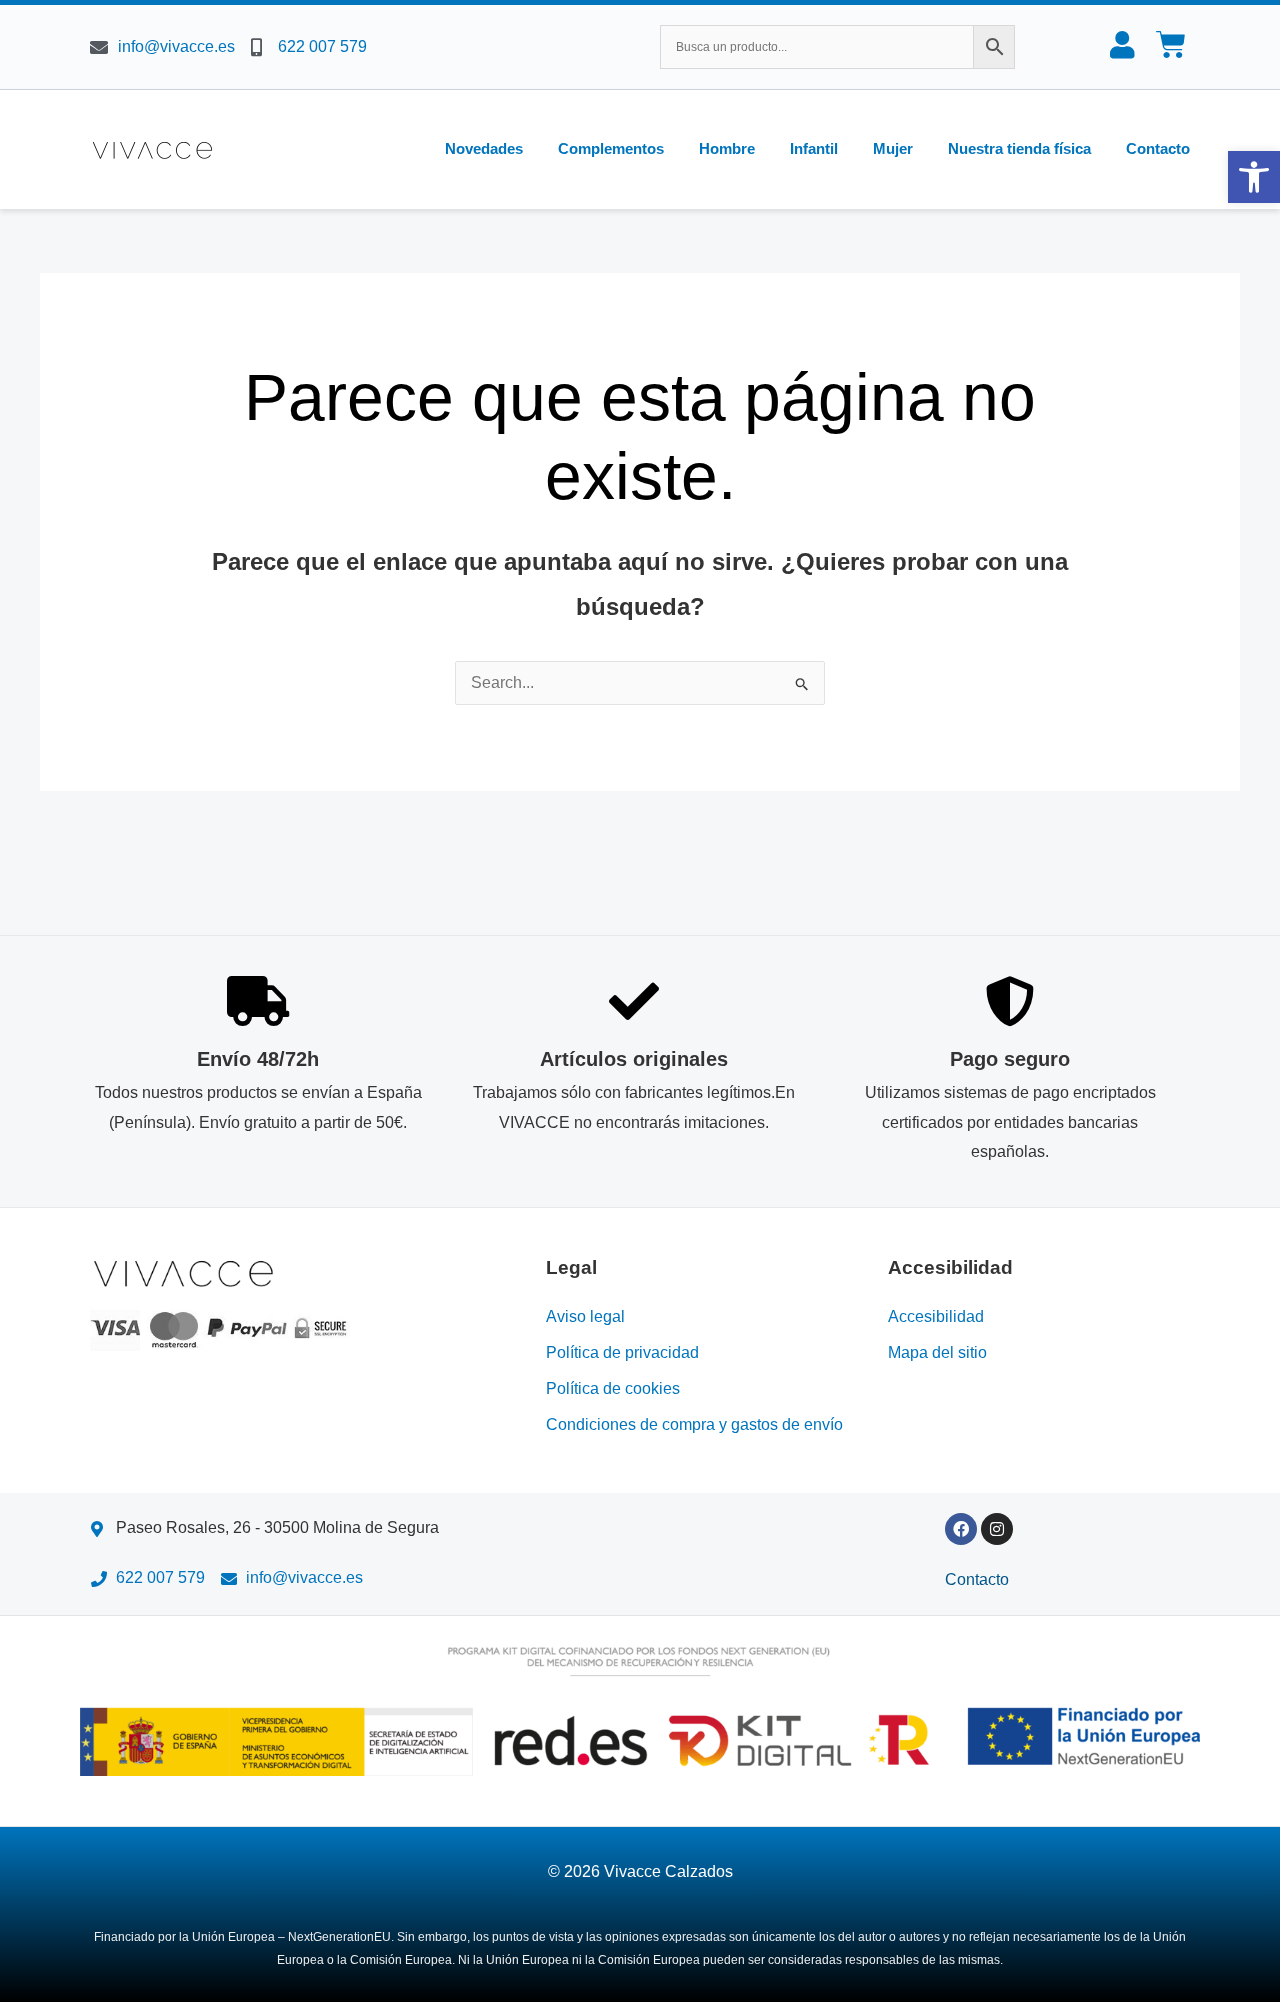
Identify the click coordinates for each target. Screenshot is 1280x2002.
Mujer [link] (893, 148)
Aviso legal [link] (585, 1316)
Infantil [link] (814, 148)
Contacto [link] (1158, 148)
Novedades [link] (484, 148)
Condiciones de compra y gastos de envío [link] (694, 1424)
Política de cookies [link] (613, 1388)
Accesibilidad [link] (936, 1316)
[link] (1254, 177)
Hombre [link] (727, 148)
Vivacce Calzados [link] (668, 1871)
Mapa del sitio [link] (937, 1352)
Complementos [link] (611, 148)
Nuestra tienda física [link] (1019, 148)
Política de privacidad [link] (622, 1352)
